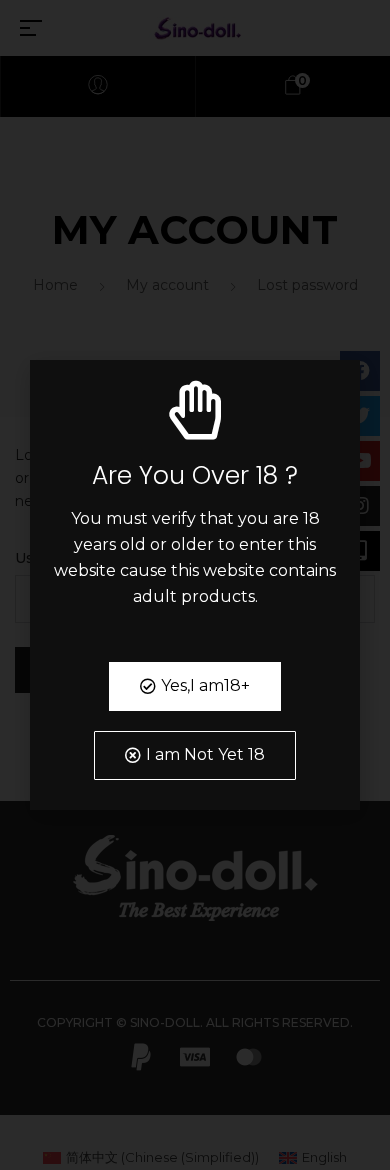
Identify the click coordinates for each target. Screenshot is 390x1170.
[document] (195, 585)
